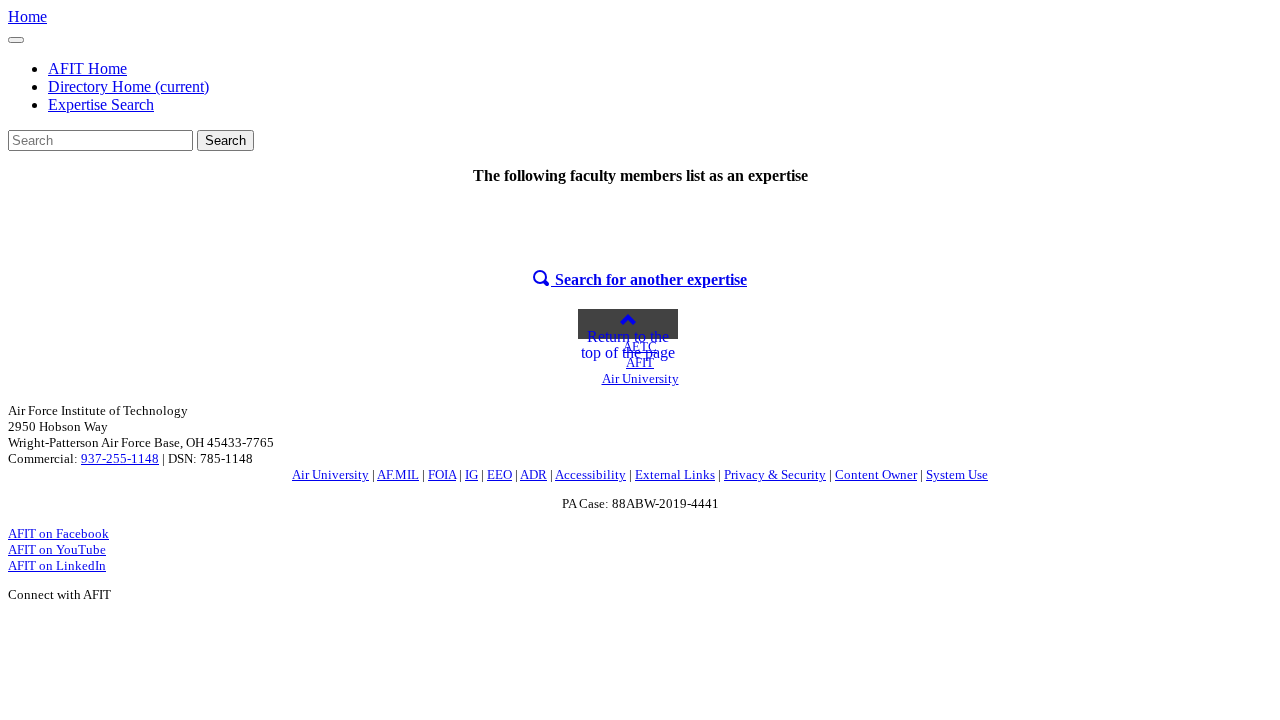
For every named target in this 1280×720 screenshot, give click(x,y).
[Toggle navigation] (16, 40)
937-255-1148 (120, 458)
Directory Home (128, 86)
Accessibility (590, 474)
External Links (675, 474)
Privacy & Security (775, 474)
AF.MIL (398, 474)
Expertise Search (101, 104)
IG (471, 474)
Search (225, 140)
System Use (957, 474)
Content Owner (876, 474)
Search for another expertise (649, 279)
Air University (330, 474)
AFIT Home (87, 68)
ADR (533, 474)
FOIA (442, 474)
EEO (499, 474)
